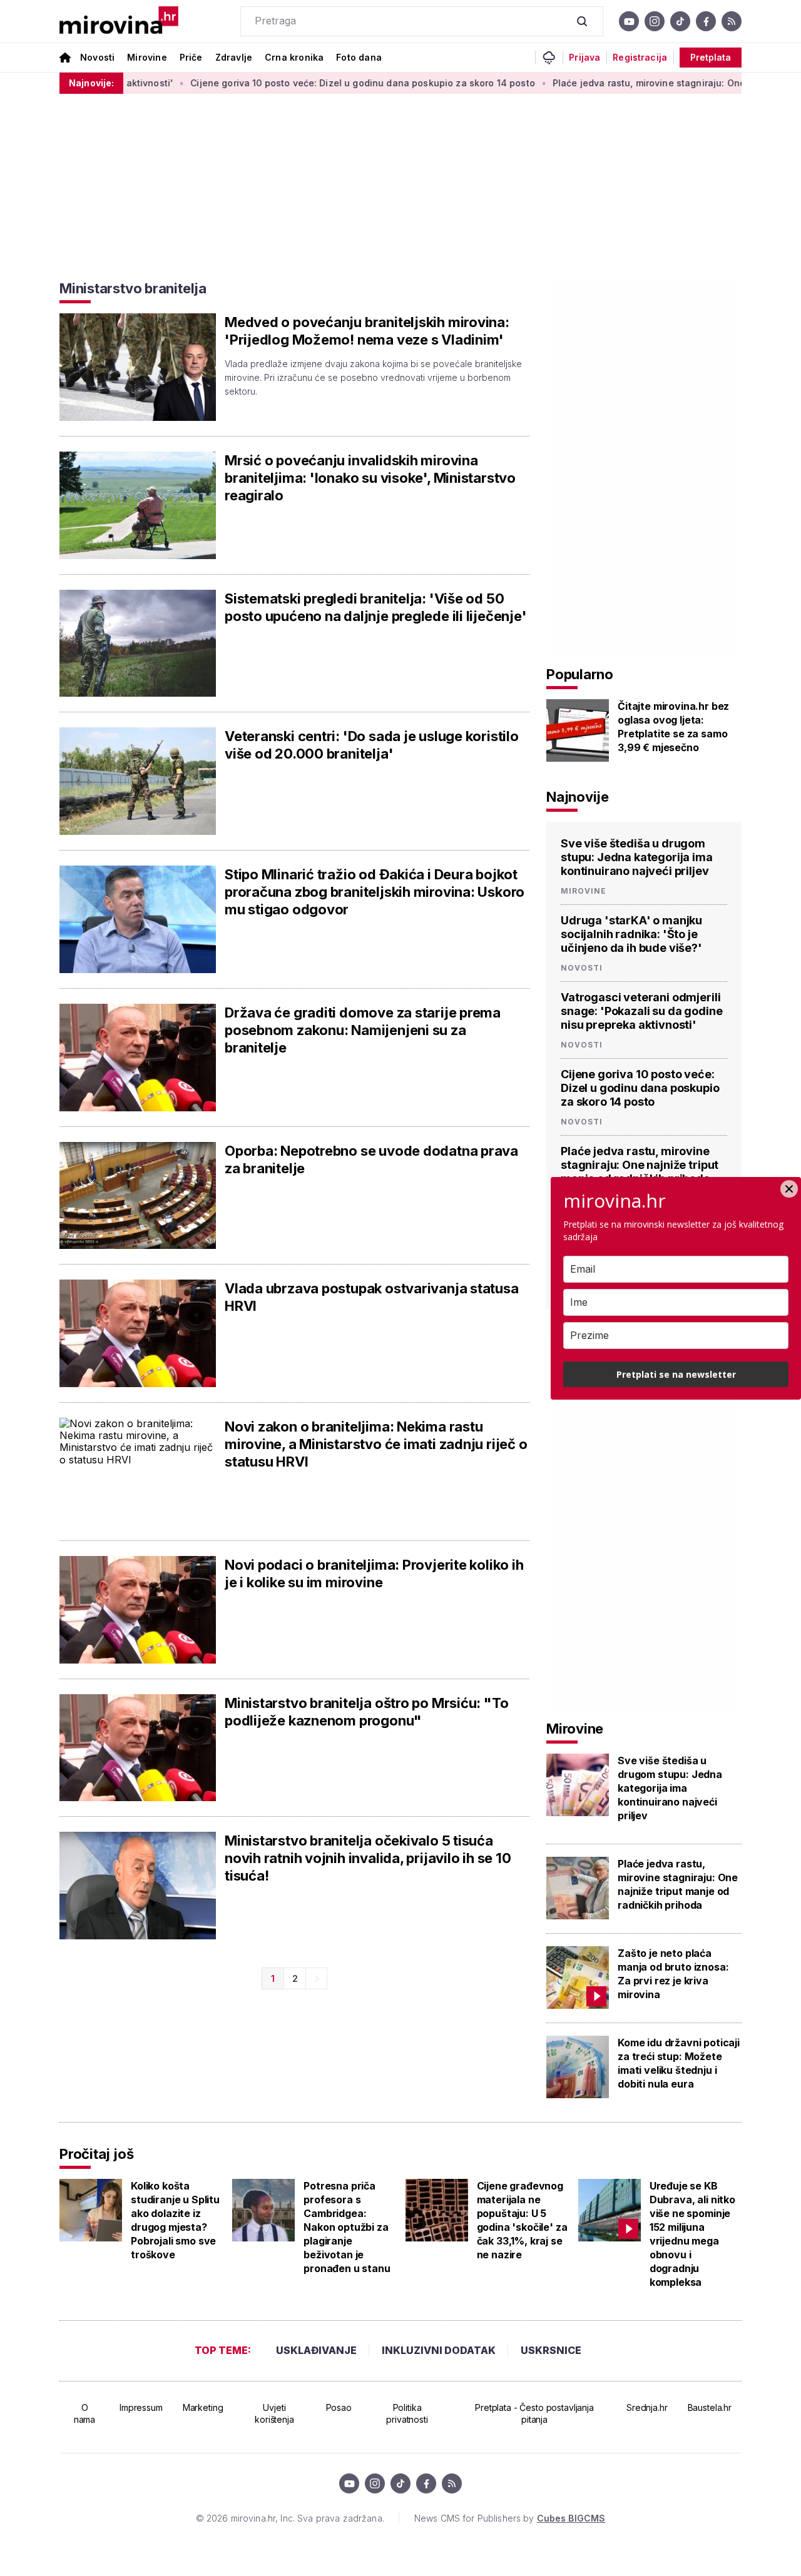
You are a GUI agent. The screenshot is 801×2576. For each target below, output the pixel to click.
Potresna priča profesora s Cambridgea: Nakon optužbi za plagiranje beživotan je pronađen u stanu (347, 2227)
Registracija (640, 58)
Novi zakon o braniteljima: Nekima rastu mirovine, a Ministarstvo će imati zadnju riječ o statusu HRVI (376, 1444)
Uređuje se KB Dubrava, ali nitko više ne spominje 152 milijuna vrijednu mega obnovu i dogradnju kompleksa (692, 2234)
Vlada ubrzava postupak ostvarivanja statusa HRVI (372, 1297)
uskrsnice (551, 2350)
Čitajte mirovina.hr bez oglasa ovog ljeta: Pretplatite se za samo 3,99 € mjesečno (673, 727)
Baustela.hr (710, 2407)
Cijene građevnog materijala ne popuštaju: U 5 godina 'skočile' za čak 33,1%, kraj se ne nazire (522, 2220)
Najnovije (578, 797)
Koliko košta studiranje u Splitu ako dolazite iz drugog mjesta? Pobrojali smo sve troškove (175, 2220)
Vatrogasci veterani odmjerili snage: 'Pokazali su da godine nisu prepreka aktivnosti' (641, 1011)
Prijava (584, 58)
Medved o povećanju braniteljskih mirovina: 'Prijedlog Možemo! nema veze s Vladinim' (367, 331)
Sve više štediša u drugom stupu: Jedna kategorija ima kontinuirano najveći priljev (637, 857)
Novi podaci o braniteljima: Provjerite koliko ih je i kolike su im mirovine (374, 1573)
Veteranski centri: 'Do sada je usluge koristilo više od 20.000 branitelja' (372, 745)
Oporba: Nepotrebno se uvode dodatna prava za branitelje (371, 1159)
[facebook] (706, 21)
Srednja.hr (647, 2407)
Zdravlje (234, 57)
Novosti (97, 57)
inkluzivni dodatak (439, 2350)
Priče (191, 57)
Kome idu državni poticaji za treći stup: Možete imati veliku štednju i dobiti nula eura (679, 2063)
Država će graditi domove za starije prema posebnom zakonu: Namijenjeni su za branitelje (363, 1030)
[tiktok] (680, 21)
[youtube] (629, 21)
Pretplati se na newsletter (676, 1374)
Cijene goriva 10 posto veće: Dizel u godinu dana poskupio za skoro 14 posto (310, 83)
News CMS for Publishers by (510, 2518)
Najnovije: (91, 83)
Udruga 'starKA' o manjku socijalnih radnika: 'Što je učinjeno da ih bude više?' (631, 934)
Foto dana (359, 57)
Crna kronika (294, 57)
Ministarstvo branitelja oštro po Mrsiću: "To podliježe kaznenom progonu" (366, 1712)
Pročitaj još (96, 2154)
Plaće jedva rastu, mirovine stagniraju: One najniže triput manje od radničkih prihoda (640, 1165)
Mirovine (147, 57)
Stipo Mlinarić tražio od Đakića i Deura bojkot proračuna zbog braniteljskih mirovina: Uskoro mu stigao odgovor (375, 892)
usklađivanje (316, 2350)
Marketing (203, 2407)
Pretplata (711, 57)
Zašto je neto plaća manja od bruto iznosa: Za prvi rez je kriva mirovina (673, 1974)
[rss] (732, 21)
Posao (339, 2407)
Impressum (141, 2407)
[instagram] (655, 21)
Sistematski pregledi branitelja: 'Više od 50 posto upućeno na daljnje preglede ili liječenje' (375, 607)
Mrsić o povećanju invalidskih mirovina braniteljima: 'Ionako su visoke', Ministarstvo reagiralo (370, 478)
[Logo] (119, 21)
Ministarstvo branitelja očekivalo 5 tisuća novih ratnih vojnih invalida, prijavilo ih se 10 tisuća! (368, 1858)
